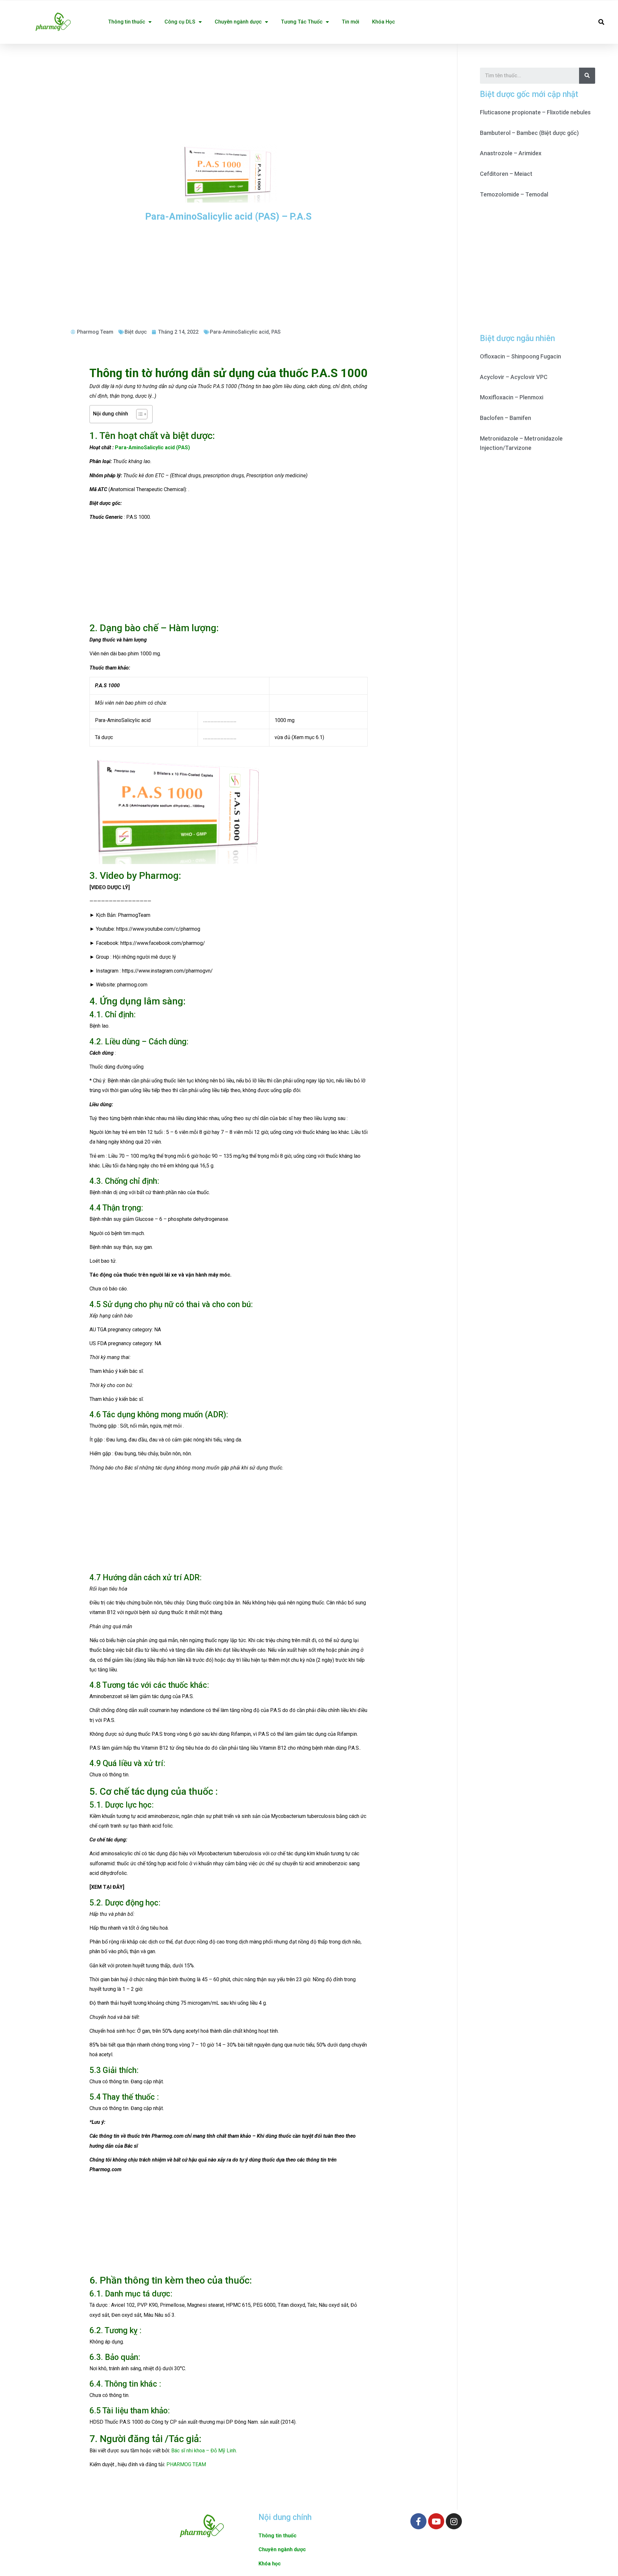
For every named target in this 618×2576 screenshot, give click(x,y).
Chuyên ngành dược (238, 22)
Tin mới (351, 22)
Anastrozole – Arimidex (511, 153)
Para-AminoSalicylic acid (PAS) (152, 447)
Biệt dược (136, 332)
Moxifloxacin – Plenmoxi (512, 397)
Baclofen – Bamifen (506, 418)
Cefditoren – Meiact (506, 174)
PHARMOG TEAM (186, 2464)
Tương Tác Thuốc (302, 22)
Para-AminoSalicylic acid (239, 332)
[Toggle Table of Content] (139, 414)
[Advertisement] (229, 92)
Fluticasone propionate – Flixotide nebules (535, 112)
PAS (276, 332)
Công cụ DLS (180, 22)
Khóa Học (384, 22)
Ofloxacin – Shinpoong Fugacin (520, 356)
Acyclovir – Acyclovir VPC (514, 377)
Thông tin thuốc (127, 22)
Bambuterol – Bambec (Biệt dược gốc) (529, 133)
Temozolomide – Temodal (514, 194)
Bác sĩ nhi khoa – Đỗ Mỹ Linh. (204, 2451)
